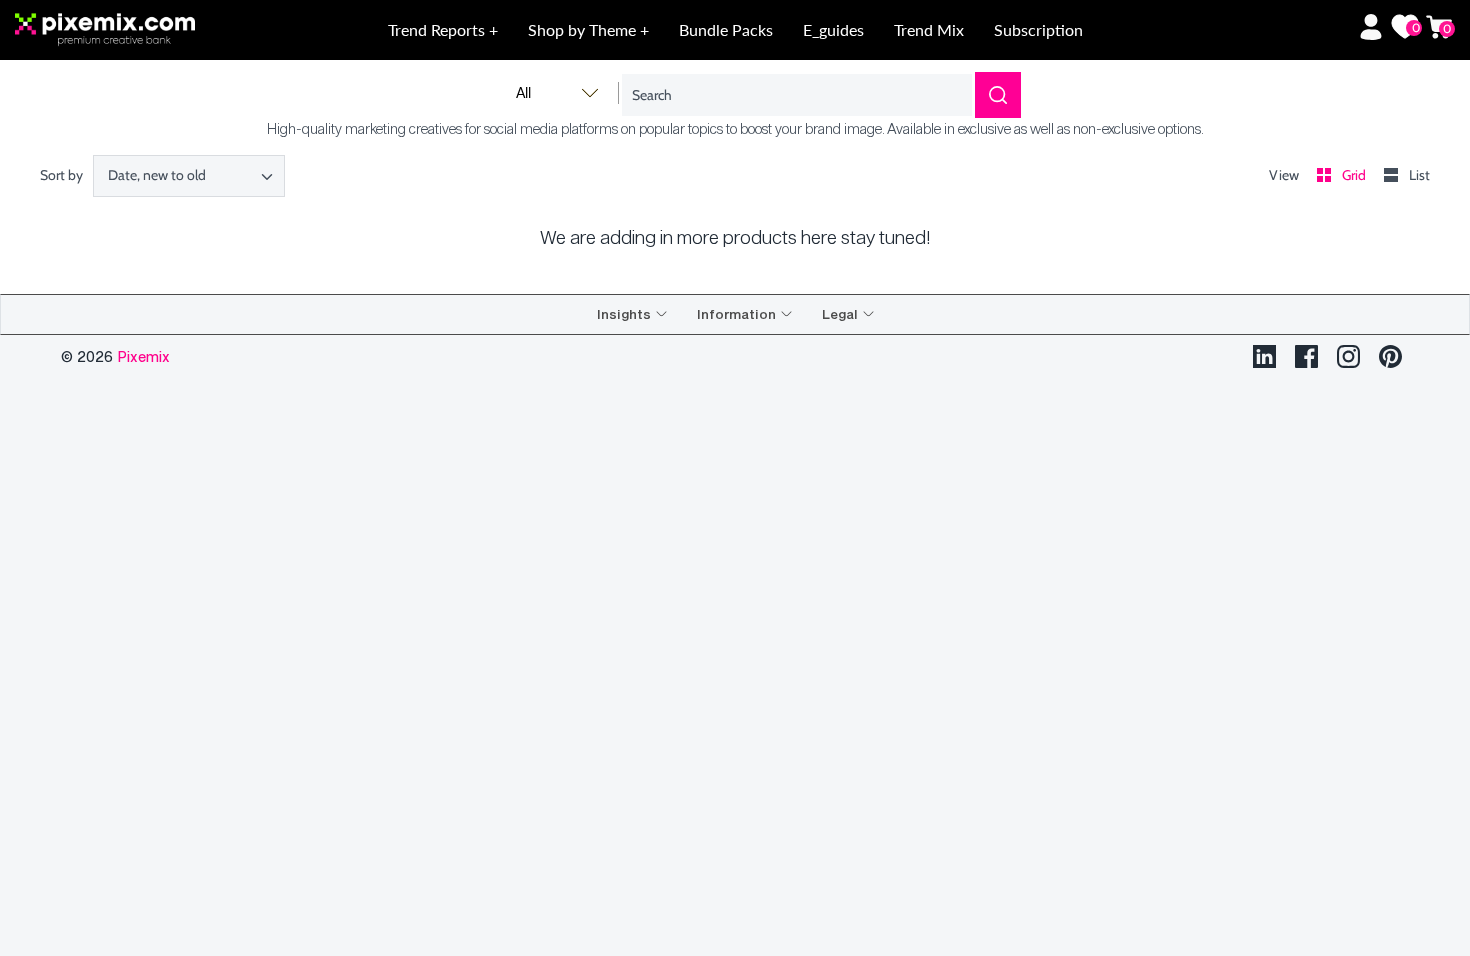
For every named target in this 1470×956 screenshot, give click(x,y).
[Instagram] (1348, 356)
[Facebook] (1306, 356)
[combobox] (189, 176)
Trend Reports (438, 29)
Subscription (1038, 29)
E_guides (833, 29)
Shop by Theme (584, 29)
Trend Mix (929, 29)
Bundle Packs (726, 29)
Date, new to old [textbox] (157, 175)
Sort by (61, 175)
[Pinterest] (1390, 356)
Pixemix (143, 356)
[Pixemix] (159, 30)
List (1419, 175)
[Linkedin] (1264, 356)
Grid (1355, 175)
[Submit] (998, 95)
